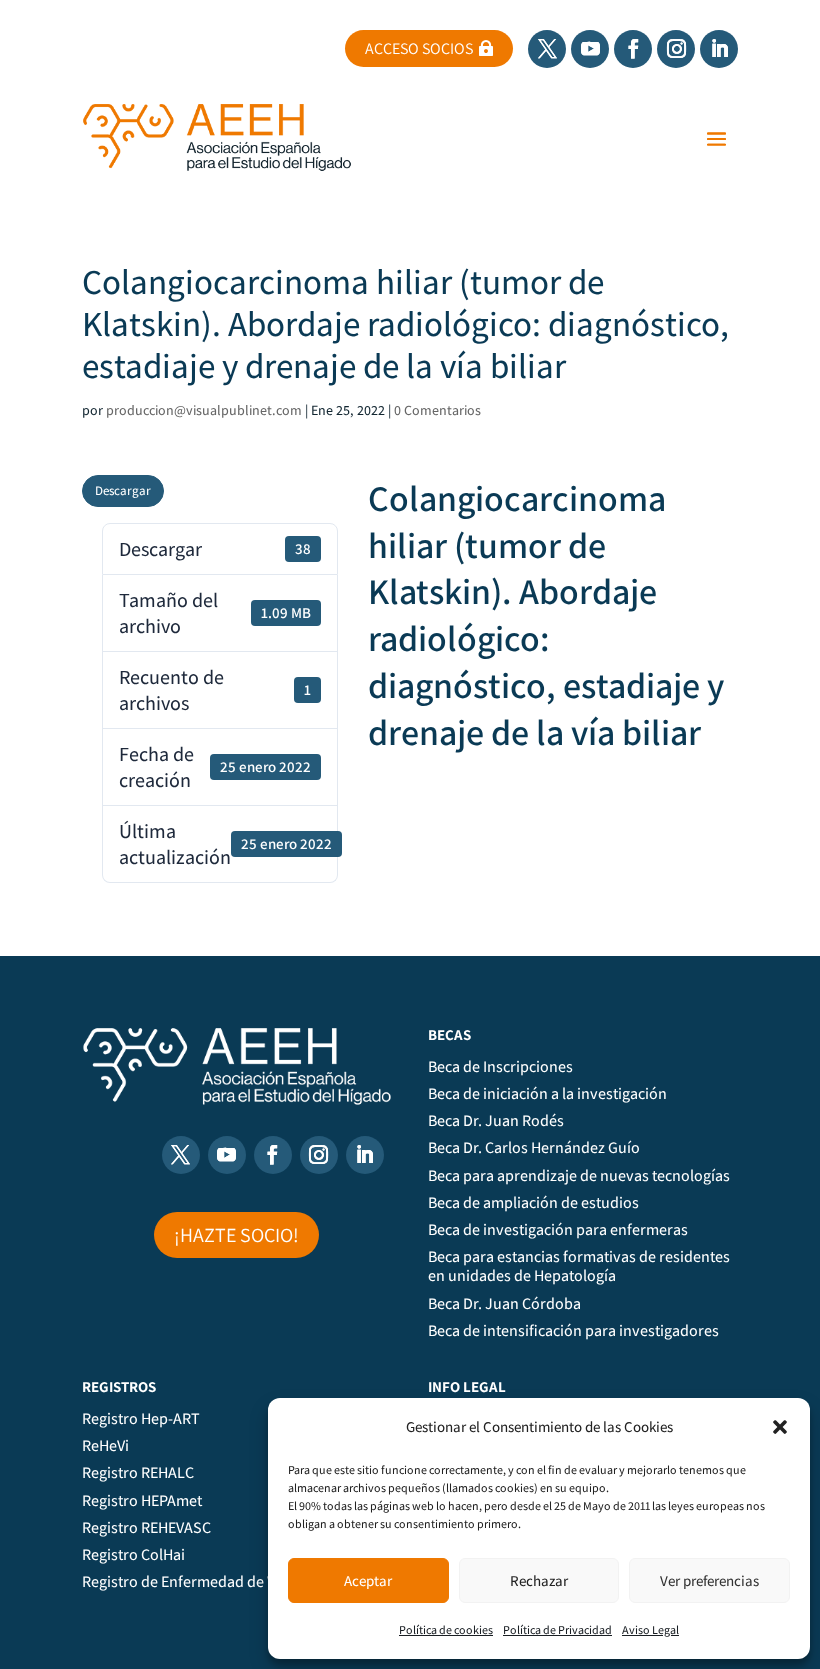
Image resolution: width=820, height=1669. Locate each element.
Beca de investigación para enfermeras (558, 1230)
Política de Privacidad (557, 1629)
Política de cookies (446, 1629)
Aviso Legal (650, 1629)
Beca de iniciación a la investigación (547, 1094)
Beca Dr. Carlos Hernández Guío (534, 1148)
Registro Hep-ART (141, 1419)
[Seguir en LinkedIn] (719, 49)
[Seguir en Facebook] (633, 49)
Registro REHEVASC (146, 1528)
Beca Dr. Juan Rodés (496, 1121)
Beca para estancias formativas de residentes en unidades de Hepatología (579, 1266)
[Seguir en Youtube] (590, 49)
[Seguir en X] (547, 49)
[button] (780, 1427)
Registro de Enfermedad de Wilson (197, 1582)
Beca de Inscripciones (500, 1067)
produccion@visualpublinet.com (204, 410)
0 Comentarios (437, 410)
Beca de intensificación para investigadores (573, 1331)
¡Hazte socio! (236, 1235)
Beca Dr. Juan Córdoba (504, 1304)
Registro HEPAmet (142, 1501)
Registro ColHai (133, 1555)
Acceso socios (419, 48)
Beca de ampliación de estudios (533, 1203)
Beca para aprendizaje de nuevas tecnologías (579, 1176)
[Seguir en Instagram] (676, 49)
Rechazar (539, 1580)
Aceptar (368, 1580)
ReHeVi (105, 1446)
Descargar (123, 490)
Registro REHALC (138, 1473)
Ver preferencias (709, 1580)
